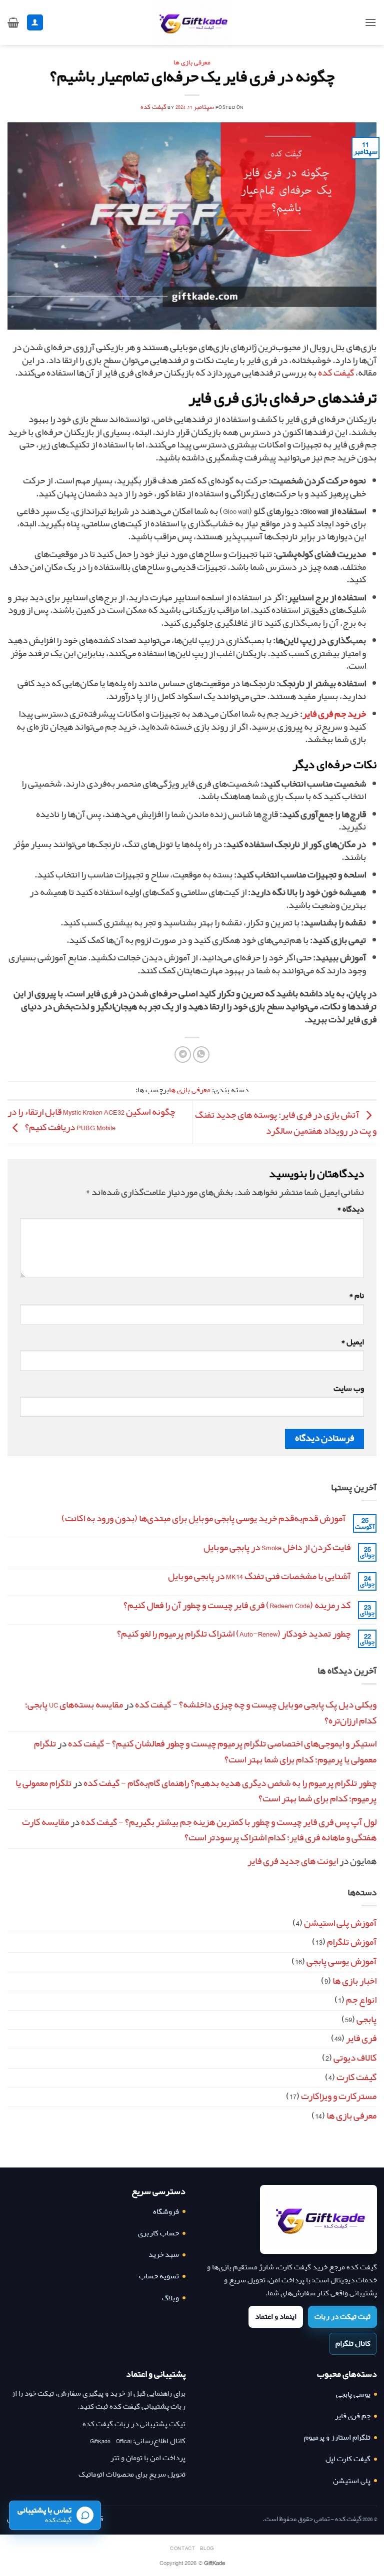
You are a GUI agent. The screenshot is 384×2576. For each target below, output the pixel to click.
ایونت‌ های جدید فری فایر (293, 1861)
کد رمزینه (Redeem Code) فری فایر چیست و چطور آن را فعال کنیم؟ (237, 1606)
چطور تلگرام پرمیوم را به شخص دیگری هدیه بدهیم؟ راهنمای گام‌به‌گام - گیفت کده (230, 1783)
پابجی (366, 2020)
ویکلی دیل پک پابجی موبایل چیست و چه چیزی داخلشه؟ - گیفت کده (256, 1705)
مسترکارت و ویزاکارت (339, 2097)
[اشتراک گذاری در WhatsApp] (201, 1055)
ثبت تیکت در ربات (342, 2317)
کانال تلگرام (353, 2344)
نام (356, 1296)
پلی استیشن (352, 2481)
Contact (182, 2548)
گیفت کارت (356, 2078)
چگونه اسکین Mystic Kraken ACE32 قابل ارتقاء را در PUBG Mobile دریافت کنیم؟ (91, 1120)
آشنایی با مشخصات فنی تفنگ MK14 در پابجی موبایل (259, 1577)
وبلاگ (170, 2298)
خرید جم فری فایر (334, 714)
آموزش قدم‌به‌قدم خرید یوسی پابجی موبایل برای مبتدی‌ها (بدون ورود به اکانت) (203, 1519)
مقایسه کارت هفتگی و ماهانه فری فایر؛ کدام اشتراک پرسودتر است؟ (199, 1830)
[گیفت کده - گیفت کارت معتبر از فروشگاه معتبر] (192, 22)
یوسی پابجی (353, 2394)
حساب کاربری (158, 2233)
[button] (370, 22)
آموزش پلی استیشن (340, 1923)
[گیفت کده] (318, 2219)
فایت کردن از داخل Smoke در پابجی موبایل (277, 1548)
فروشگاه (166, 2212)
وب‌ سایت (349, 1389)
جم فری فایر (353, 2416)
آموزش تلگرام (352, 1942)
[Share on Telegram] (183, 1055)
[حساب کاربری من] (35, 23)
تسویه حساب (159, 2276)
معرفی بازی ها (192, 63)
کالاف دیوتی (355, 2058)
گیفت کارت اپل (348, 2459)
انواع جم (361, 2000)
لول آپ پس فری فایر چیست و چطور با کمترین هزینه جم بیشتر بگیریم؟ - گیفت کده (229, 1822)
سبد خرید (164, 2255)
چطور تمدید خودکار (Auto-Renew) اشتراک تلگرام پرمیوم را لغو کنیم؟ (234, 1634)
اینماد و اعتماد (276, 2317)
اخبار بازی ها (354, 1981)
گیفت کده (153, 107)
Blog (207, 2548)
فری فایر (361, 2039)
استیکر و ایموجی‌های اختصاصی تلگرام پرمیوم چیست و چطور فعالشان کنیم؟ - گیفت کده (222, 1744)
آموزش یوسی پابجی (341, 1962)
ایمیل (352, 1342)
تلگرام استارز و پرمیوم (337, 2437)
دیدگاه (350, 1209)
